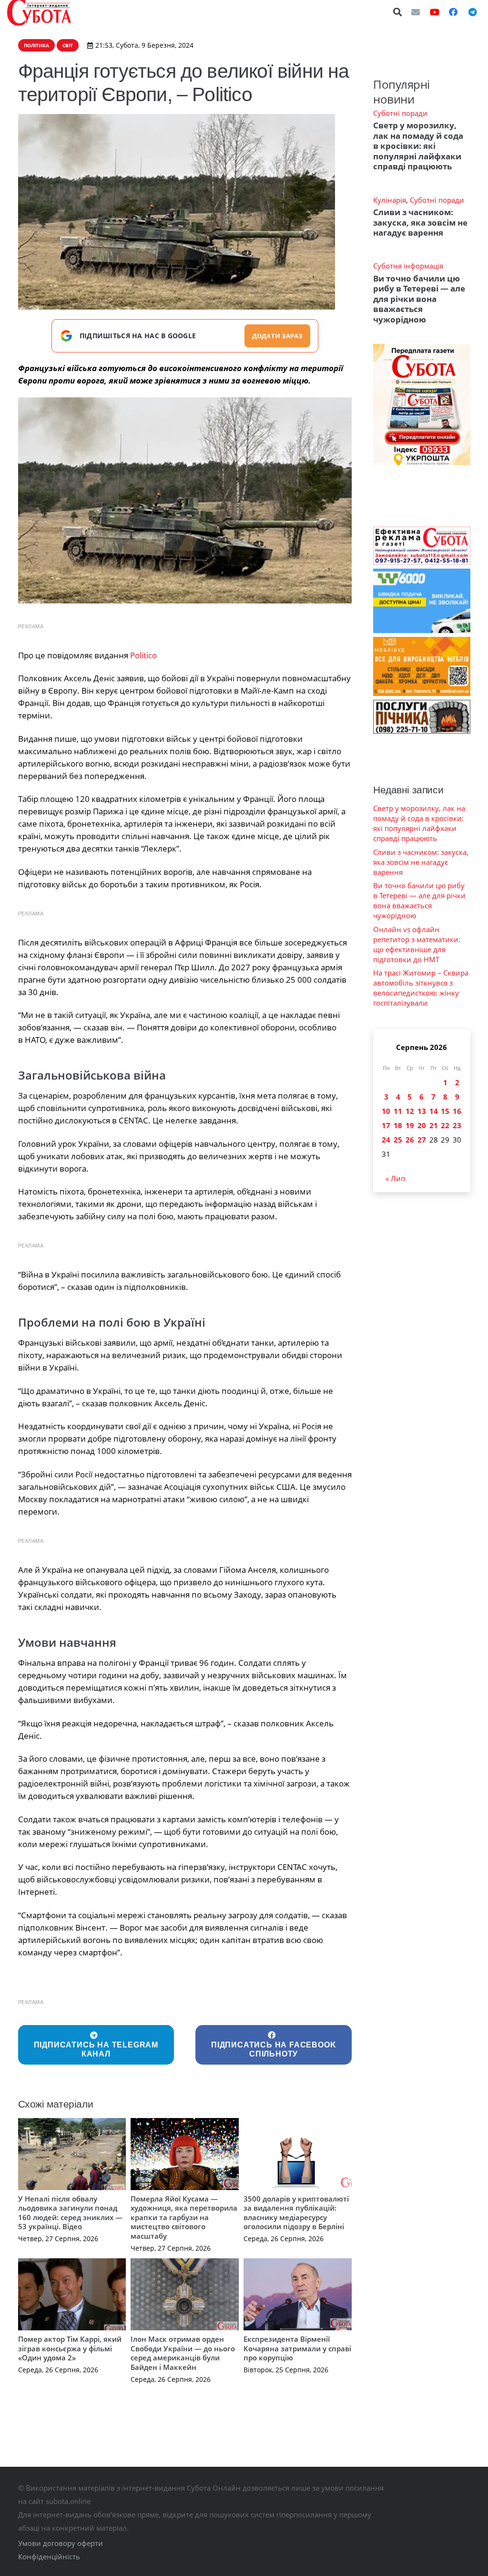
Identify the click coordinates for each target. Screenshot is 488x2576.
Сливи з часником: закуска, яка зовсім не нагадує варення (420, 222)
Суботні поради (400, 113)
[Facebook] (453, 12)
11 (398, 1111)
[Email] (416, 12)
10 (386, 1111)
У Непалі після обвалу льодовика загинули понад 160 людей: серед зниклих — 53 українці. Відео (70, 2213)
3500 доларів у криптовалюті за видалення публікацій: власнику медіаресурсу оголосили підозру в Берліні (296, 2213)
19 (410, 1125)
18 (398, 1125)
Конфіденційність (49, 2556)
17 (386, 1125)
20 (422, 1125)
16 (457, 1111)
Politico (143, 655)
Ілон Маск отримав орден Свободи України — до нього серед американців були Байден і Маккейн (183, 2353)
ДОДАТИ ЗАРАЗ (277, 336)
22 (445, 1125)
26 (410, 1140)
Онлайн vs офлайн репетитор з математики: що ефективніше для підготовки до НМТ (417, 944)
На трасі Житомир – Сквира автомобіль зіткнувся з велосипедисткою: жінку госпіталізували (421, 988)
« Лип (395, 1178)
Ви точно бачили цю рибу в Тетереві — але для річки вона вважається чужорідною (419, 299)
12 (410, 1111)
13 (422, 1111)
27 (422, 1140)
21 (434, 1125)
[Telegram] (472, 12)
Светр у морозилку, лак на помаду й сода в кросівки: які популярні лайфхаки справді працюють (418, 146)
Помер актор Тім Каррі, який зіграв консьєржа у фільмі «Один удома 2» (70, 2348)
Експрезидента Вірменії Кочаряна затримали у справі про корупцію (297, 2348)
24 (386, 1140)
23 (457, 1125)
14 (434, 1111)
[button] (398, 12)
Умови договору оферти (61, 2543)
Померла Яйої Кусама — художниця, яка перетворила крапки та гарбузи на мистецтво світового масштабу (184, 2217)
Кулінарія (390, 200)
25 (398, 1140)
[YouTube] (435, 12)
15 (445, 1111)
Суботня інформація (408, 266)
